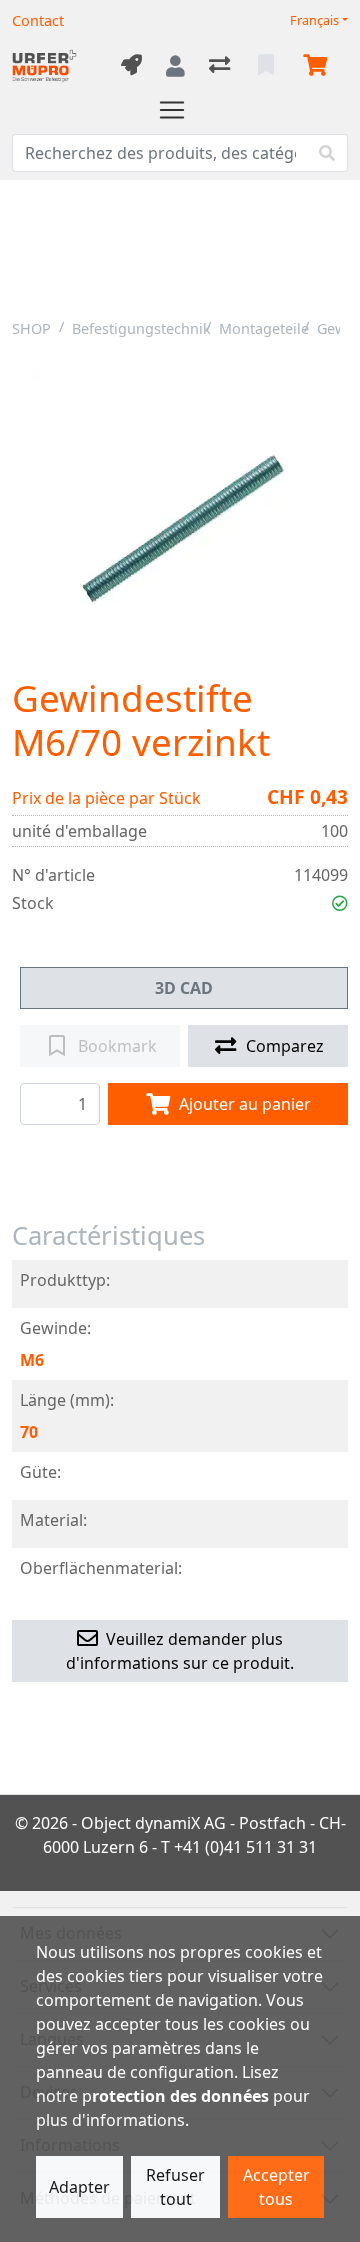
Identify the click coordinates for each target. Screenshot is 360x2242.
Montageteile (264, 328)
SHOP (31, 328)
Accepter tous (276, 2187)
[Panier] (319, 66)
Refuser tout (175, 2187)
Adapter (79, 2187)
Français (314, 20)
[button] (340, 903)
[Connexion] (175, 66)
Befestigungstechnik (141, 328)
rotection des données (180, 2096)
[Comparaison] (221, 66)
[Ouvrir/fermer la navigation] (180, 110)
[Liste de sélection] (268, 66)
